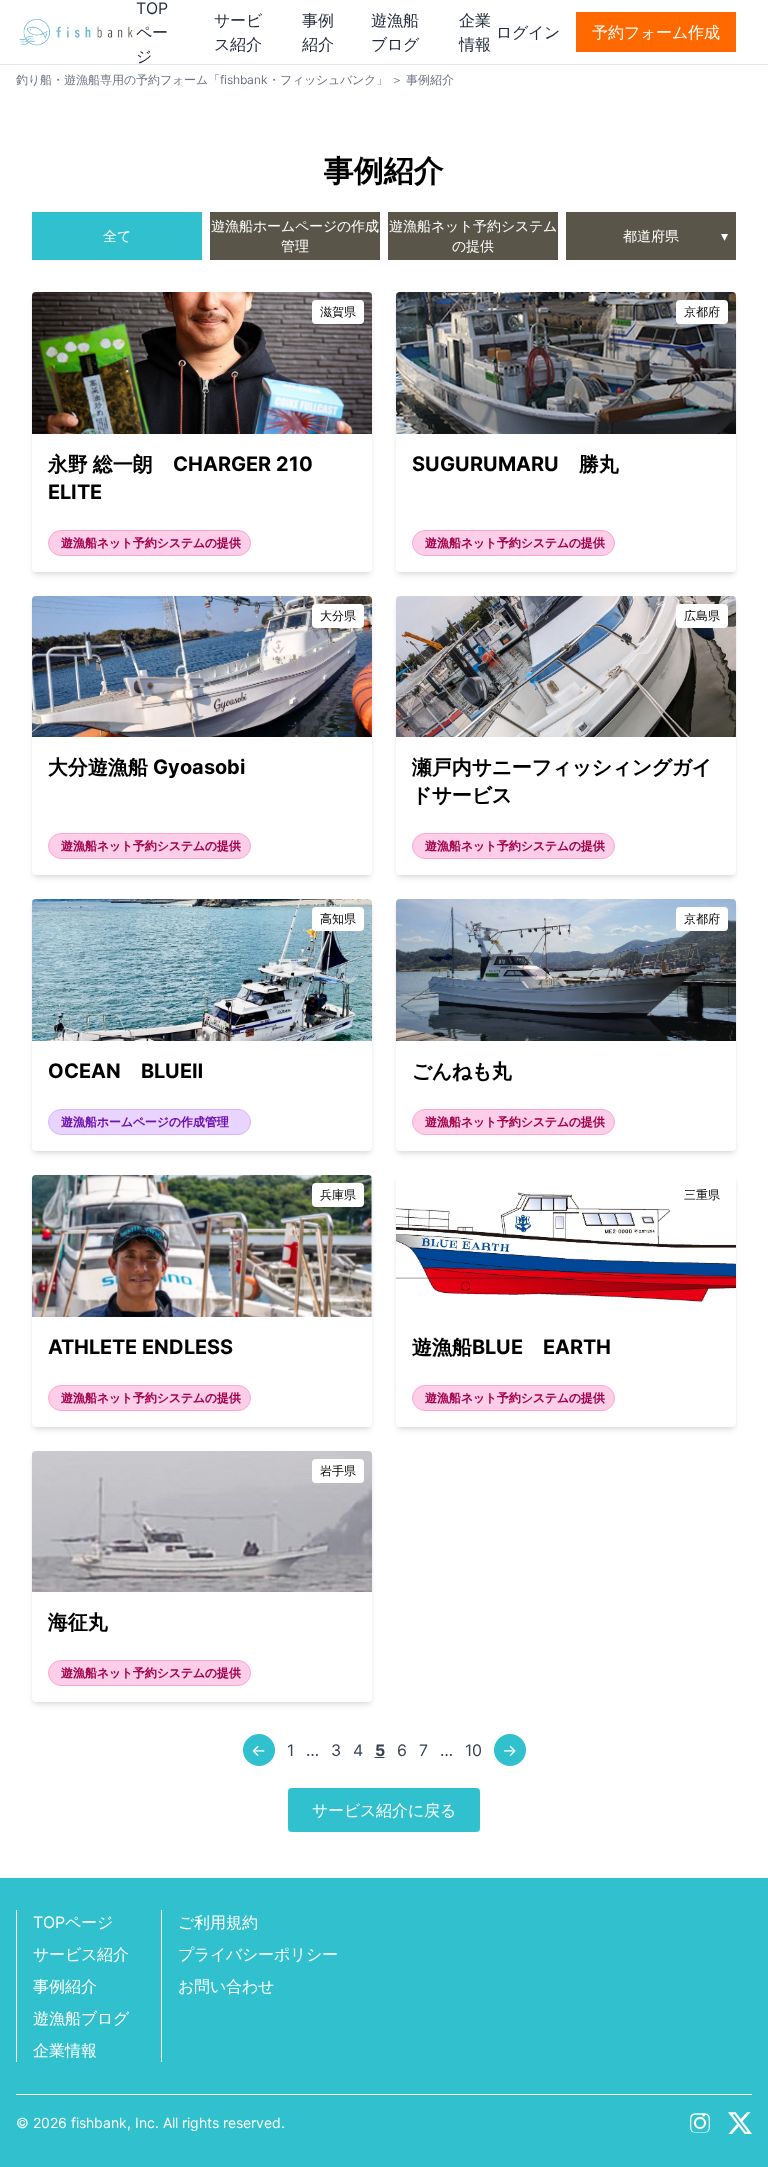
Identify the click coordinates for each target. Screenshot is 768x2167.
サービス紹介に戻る (384, 1810)
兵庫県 (338, 1194)
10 (473, 1750)
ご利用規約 (218, 1922)
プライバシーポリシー (258, 1954)
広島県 (702, 615)
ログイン (528, 32)
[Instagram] (700, 2123)
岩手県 (338, 1470)
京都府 (702, 311)
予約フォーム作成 (656, 32)
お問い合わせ (226, 1986)
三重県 (702, 1194)
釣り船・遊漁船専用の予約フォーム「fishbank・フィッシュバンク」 (202, 79)
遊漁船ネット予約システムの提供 (473, 235)
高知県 (338, 918)
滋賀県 (338, 311)
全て (117, 235)
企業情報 (65, 2050)
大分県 (338, 615)
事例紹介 (65, 1986)
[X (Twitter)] (740, 2123)
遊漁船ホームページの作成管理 (295, 235)
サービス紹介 (81, 1954)
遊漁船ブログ (81, 2018)
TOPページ (73, 1922)
